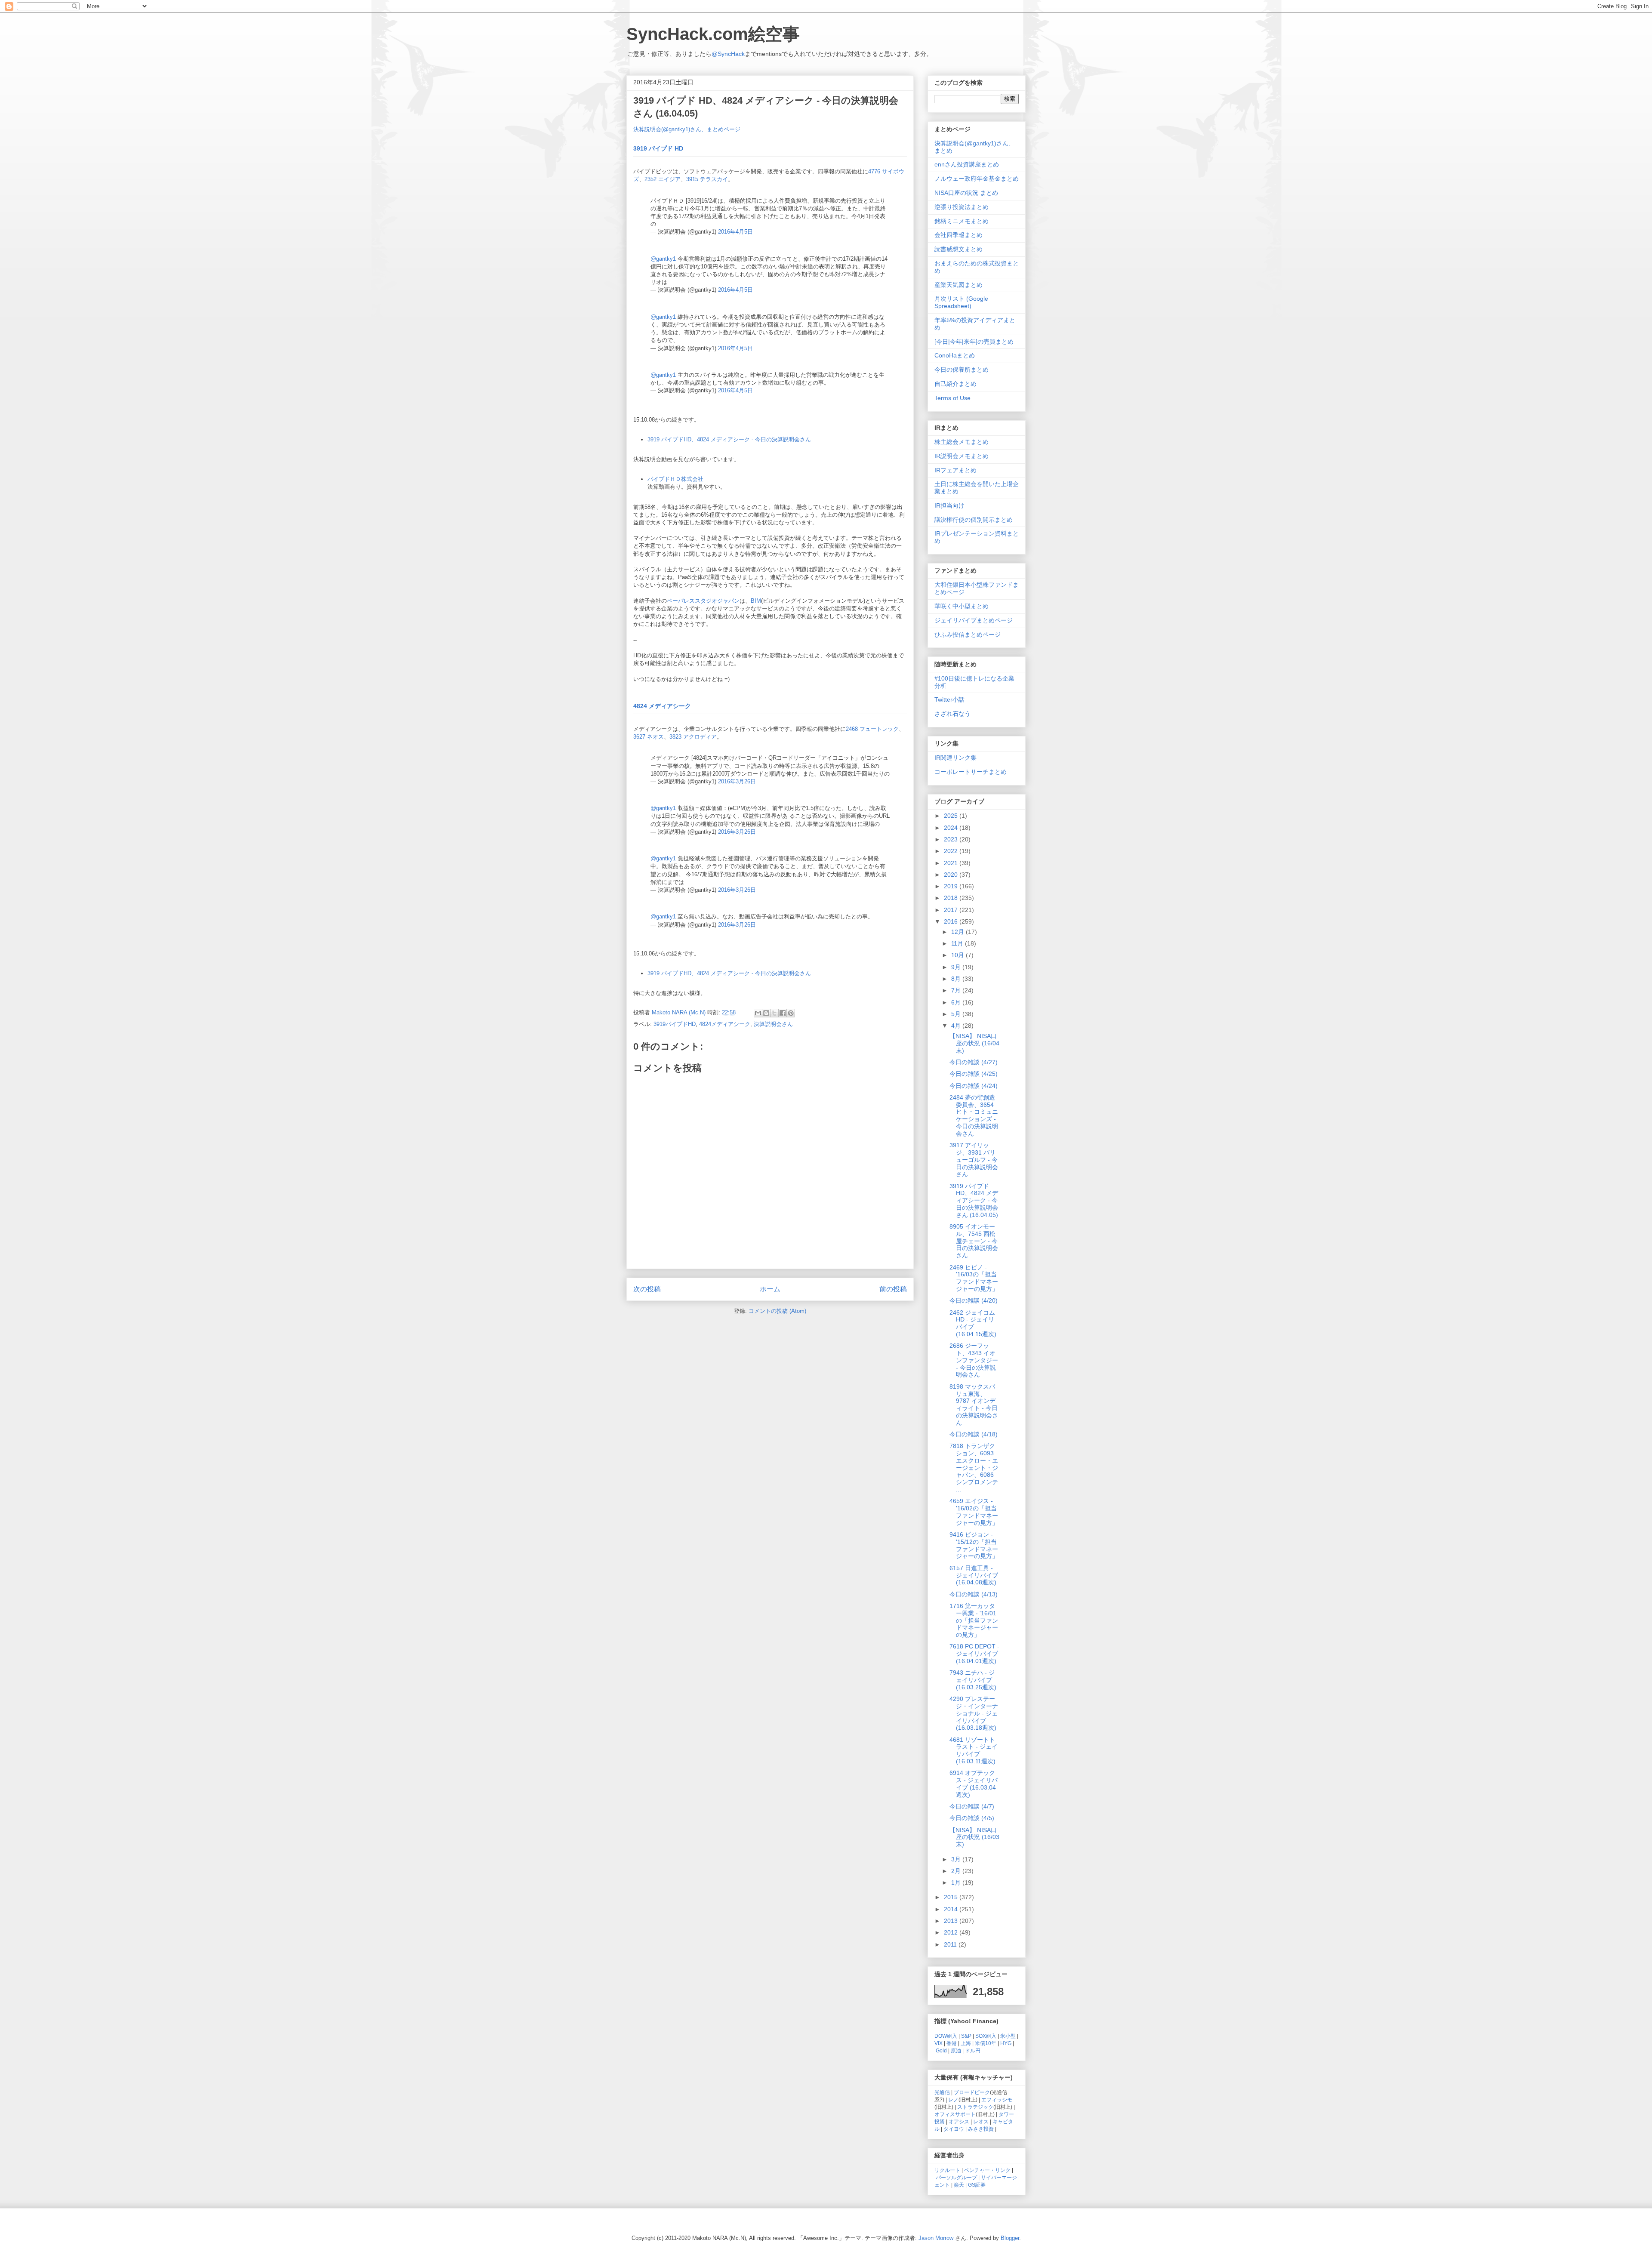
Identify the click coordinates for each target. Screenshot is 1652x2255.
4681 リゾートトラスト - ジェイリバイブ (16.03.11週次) (974, 1750)
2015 (952, 1897)
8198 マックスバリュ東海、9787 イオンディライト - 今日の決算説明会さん (974, 1405)
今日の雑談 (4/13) (974, 1594)
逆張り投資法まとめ (962, 207)
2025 (952, 816)
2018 (952, 898)
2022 (952, 851)
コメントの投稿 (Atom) (777, 1311)
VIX (938, 2043)
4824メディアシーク (725, 1024)
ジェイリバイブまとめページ (974, 620)
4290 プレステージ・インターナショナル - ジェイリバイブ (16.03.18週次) (974, 1713)
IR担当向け (949, 505)
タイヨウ (954, 2129)
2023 (952, 839)
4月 (957, 1026)
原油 (956, 2050)
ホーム (770, 1289)
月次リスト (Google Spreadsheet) (961, 302)
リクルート (947, 2170)
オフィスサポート (955, 2114)
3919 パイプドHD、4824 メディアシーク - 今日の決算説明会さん (729, 439)
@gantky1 (663, 259)
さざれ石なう (952, 714)
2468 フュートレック (872, 729)
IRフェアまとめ (955, 470)
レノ (953, 2099)
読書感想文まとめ (959, 249)
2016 (952, 921)
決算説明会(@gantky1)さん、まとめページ (687, 129)
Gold (941, 2050)
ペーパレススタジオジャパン (703, 601)
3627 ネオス (649, 737)
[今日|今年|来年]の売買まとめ (974, 342)
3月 (957, 1859)
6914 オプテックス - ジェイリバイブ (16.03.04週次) (974, 1784)
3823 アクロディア (693, 737)
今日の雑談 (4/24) (974, 1086)
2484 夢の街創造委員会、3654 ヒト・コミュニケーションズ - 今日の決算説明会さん (974, 1115)
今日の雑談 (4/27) (974, 1062)
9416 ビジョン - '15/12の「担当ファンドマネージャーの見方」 (974, 1545)
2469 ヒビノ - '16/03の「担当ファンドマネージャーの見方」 (974, 1278)
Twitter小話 (949, 699)
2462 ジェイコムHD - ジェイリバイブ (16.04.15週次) (973, 1323)
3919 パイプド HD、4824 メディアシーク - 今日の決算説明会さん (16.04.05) (974, 1200)
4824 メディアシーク (662, 706)
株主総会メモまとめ (962, 442)
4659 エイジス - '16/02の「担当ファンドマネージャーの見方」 (974, 1512)
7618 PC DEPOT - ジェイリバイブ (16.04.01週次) (974, 1654)
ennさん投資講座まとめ (967, 164)
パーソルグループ (956, 2177)
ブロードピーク (972, 2092)
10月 (959, 955)
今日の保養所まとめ (962, 370)
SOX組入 (986, 2036)
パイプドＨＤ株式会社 (675, 479)
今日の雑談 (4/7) (972, 1806)
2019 (952, 886)
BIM (756, 601)
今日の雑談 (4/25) (974, 1074)
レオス (981, 2121)
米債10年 (986, 2043)
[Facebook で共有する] (783, 1013)
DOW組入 (946, 2036)
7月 (957, 990)
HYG (1006, 2043)
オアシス (959, 2121)
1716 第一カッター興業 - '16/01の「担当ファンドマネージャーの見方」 (974, 1620)
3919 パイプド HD (658, 148)
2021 (952, 863)
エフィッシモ (997, 2099)
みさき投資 (981, 2129)
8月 (957, 979)
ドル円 (973, 2050)
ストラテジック (975, 2107)
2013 (952, 1921)
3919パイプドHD (675, 1024)
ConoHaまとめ (955, 355)
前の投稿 (893, 1289)
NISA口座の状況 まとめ (966, 193)
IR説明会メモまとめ (962, 456)
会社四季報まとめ (959, 235)
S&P (966, 2036)
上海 (966, 2043)
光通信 (942, 2092)
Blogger (1010, 2238)
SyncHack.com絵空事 (713, 34)
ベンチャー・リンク (987, 2170)
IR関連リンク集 (955, 758)
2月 (957, 1871)
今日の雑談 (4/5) (972, 1818)
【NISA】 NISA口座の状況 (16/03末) (974, 1837)
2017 (952, 910)
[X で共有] (774, 1013)
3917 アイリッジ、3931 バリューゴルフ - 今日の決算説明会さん (974, 1160)
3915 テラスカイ (707, 179)
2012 (952, 1932)
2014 (952, 1909)
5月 (957, 1014)
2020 (952, 875)
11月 (958, 943)
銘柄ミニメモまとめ (962, 221)
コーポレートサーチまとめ (971, 772)
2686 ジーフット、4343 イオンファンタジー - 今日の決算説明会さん (974, 1360)
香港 (952, 2043)
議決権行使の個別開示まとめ (974, 520)
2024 (952, 828)
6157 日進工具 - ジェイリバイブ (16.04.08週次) (974, 1575)
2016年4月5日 (735, 232)
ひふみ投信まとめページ (968, 635)
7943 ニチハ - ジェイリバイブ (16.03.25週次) (973, 1680)
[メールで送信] (758, 1013)
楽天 (959, 2185)
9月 (957, 967)
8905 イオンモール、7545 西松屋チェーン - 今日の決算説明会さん (974, 1241)
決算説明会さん (773, 1024)
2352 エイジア (663, 179)
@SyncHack (728, 54)
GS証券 (977, 2185)
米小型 (1008, 2036)
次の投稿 (647, 1289)
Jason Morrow (936, 2238)
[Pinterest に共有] (791, 1013)
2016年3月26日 (737, 781)
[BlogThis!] (766, 1013)
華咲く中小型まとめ (962, 606)
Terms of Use (952, 398)
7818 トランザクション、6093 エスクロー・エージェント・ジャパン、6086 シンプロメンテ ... (974, 1468)
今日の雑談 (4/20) (974, 1300)
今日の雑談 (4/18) (974, 1434)
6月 (957, 1002)
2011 (951, 1944)
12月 (959, 932)
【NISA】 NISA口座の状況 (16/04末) (974, 1043)
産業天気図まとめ (959, 285)
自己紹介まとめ (955, 384)
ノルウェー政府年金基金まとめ (977, 179)
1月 (957, 1882)
